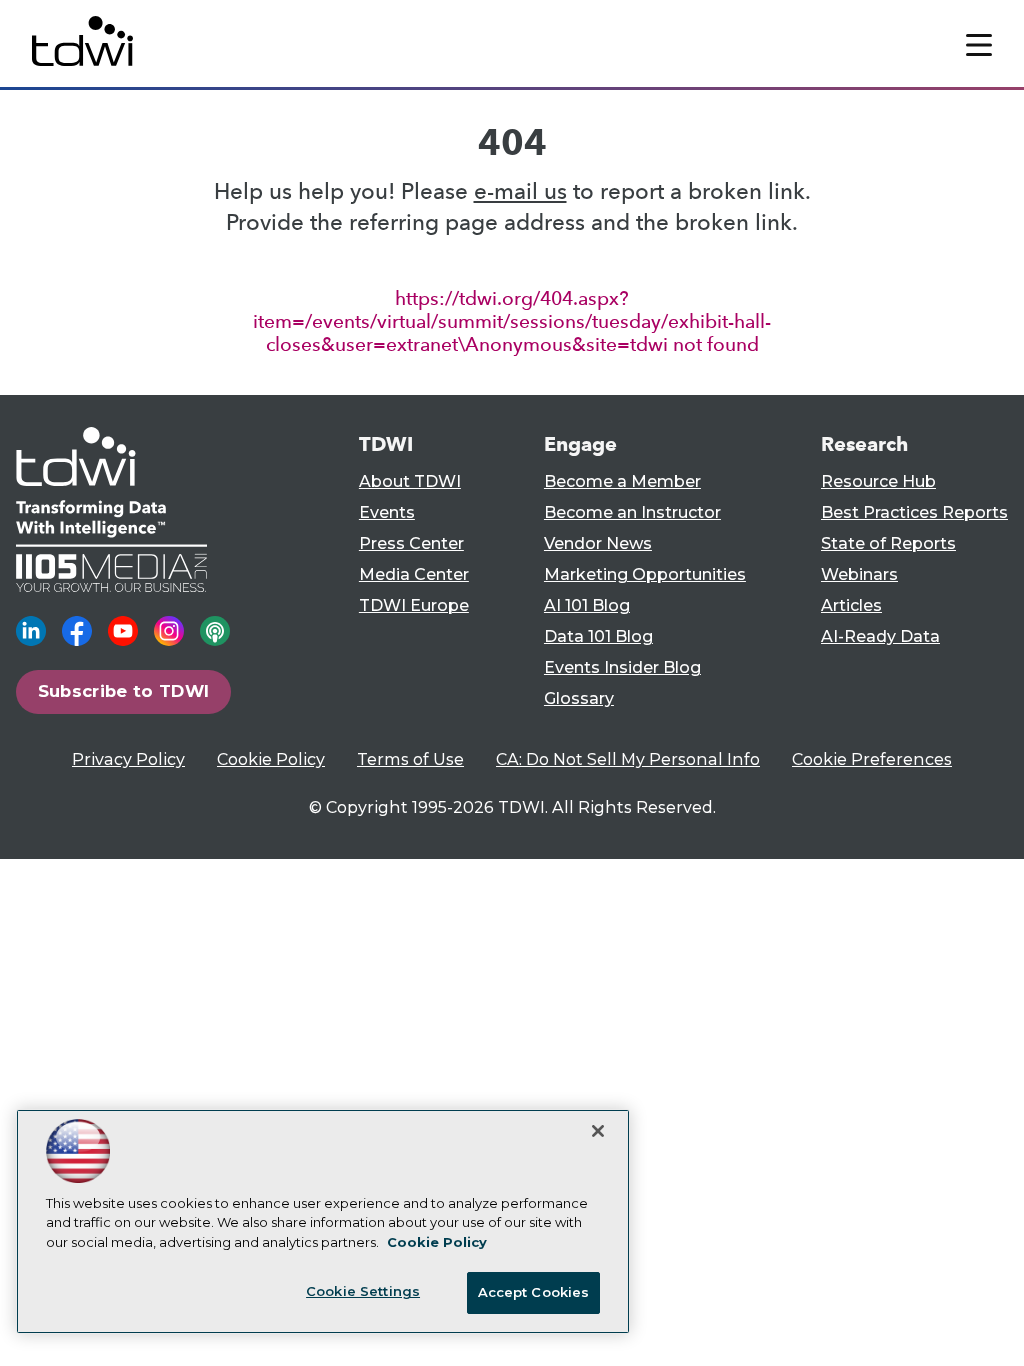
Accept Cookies (534, 1292)
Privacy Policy (128, 759)
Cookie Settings (363, 1291)
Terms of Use (410, 759)
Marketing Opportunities (645, 574)
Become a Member (622, 481)
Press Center (411, 543)
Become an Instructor (632, 512)
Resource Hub (878, 481)
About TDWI (410, 481)
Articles (851, 605)
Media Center (414, 574)
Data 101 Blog (598, 636)
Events (387, 512)
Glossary (579, 698)
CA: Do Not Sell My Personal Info (628, 759)
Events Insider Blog (622, 667)
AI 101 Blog (587, 605)
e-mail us (520, 191)
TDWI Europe (414, 605)
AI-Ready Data (880, 636)
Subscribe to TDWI (124, 691)
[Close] (598, 1131)
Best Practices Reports (914, 512)
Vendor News (598, 543)
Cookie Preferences (872, 759)
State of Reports (888, 543)
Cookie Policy (271, 759)
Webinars (859, 574)
